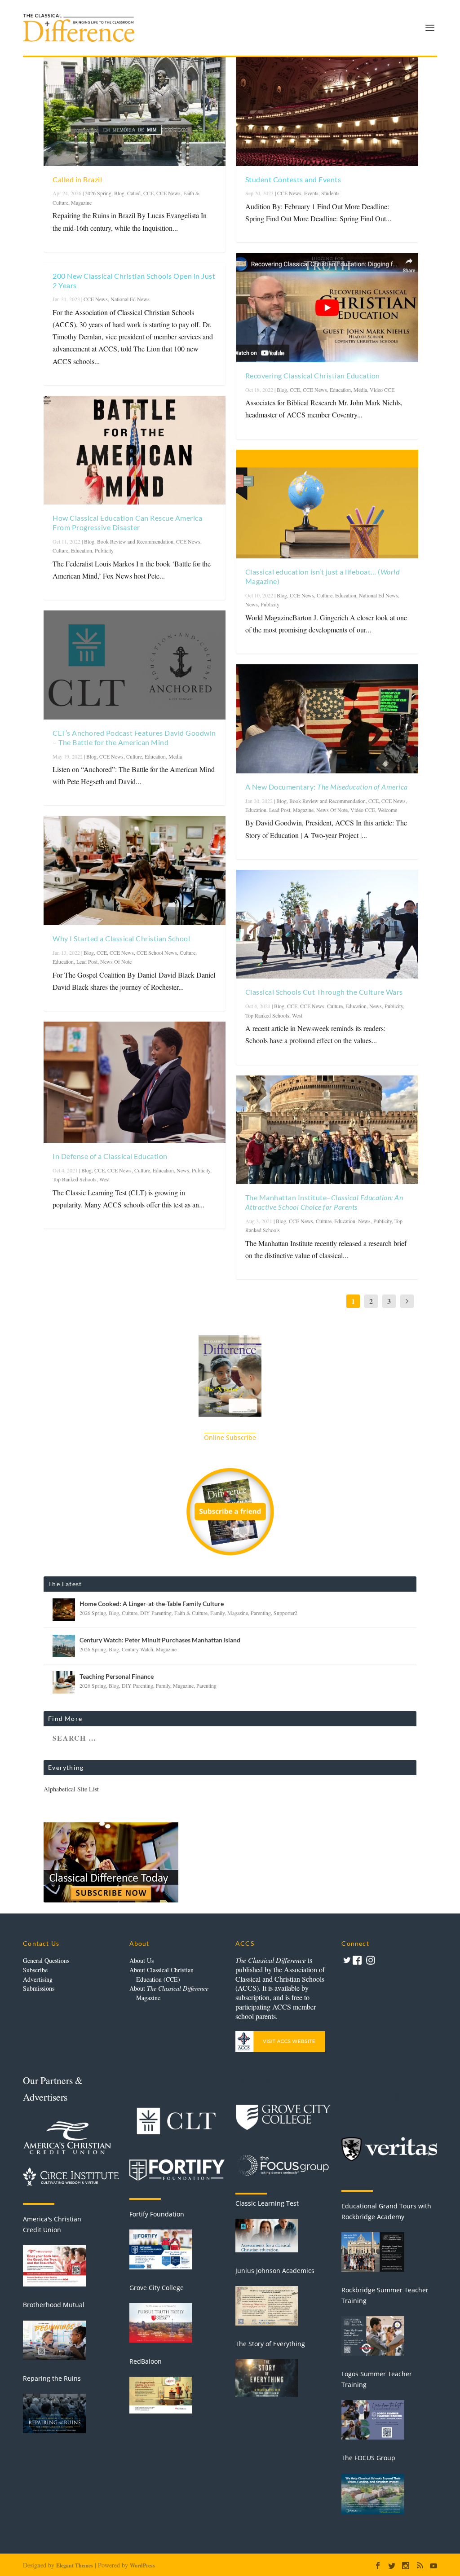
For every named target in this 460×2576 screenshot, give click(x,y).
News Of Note (116, 961)
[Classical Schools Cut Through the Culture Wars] (327, 924)
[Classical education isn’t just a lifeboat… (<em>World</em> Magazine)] (327, 504)
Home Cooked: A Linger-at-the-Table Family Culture (152, 1604)
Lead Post (87, 961)
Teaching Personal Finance (117, 1676)
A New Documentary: (327, 787)
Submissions (39, 1988)
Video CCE (382, 390)
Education (82, 550)
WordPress (142, 2565)
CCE (148, 193)
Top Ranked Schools (75, 1179)
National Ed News (130, 299)
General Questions (46, 1960)
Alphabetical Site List (71, 1789)
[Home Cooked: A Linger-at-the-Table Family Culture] (64, 1610)
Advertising (38, 1979)
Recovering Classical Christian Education (313, 375)
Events (311, 193)
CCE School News (157, 952)
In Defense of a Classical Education (110, 1156)
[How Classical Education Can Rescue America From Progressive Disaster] (135, 450)
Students (330, 193)
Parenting (261, 1613)
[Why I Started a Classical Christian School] (135, 871)
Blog (119, 193)
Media (175, 756)
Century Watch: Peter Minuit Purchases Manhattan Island (160, 1640)
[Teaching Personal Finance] (64, 1682)
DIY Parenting (156, 1613)
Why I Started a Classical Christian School (121, 938)
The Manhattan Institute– (324, 1202)
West (104, 1179)
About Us (142, 1960)
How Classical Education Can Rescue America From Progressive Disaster (127, 522)
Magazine (81, 202)
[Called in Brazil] (135, 112)
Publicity (104, 550)
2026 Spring (98, 193)
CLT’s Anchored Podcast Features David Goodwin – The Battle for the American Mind (134, 737)
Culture (60, 550)
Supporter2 (285, 1613)
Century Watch (137, 1649)
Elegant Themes (75, 2565)
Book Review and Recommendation (135, 541)
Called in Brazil (77, 179)
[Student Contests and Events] (327, 112)
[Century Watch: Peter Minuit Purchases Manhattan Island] (64, 1646)
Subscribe (35, 1970)
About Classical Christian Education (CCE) (161, 1975)
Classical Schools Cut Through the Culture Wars (324, 992)
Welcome (387, 810)
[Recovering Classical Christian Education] (327, 308)
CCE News (168, 193)
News (183, 1170)
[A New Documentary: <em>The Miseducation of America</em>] (327, 719)
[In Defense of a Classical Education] (135, 1082)
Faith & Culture (191, 1613)
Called (134, 193)
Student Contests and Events (293, 179)
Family (217, 1613)
